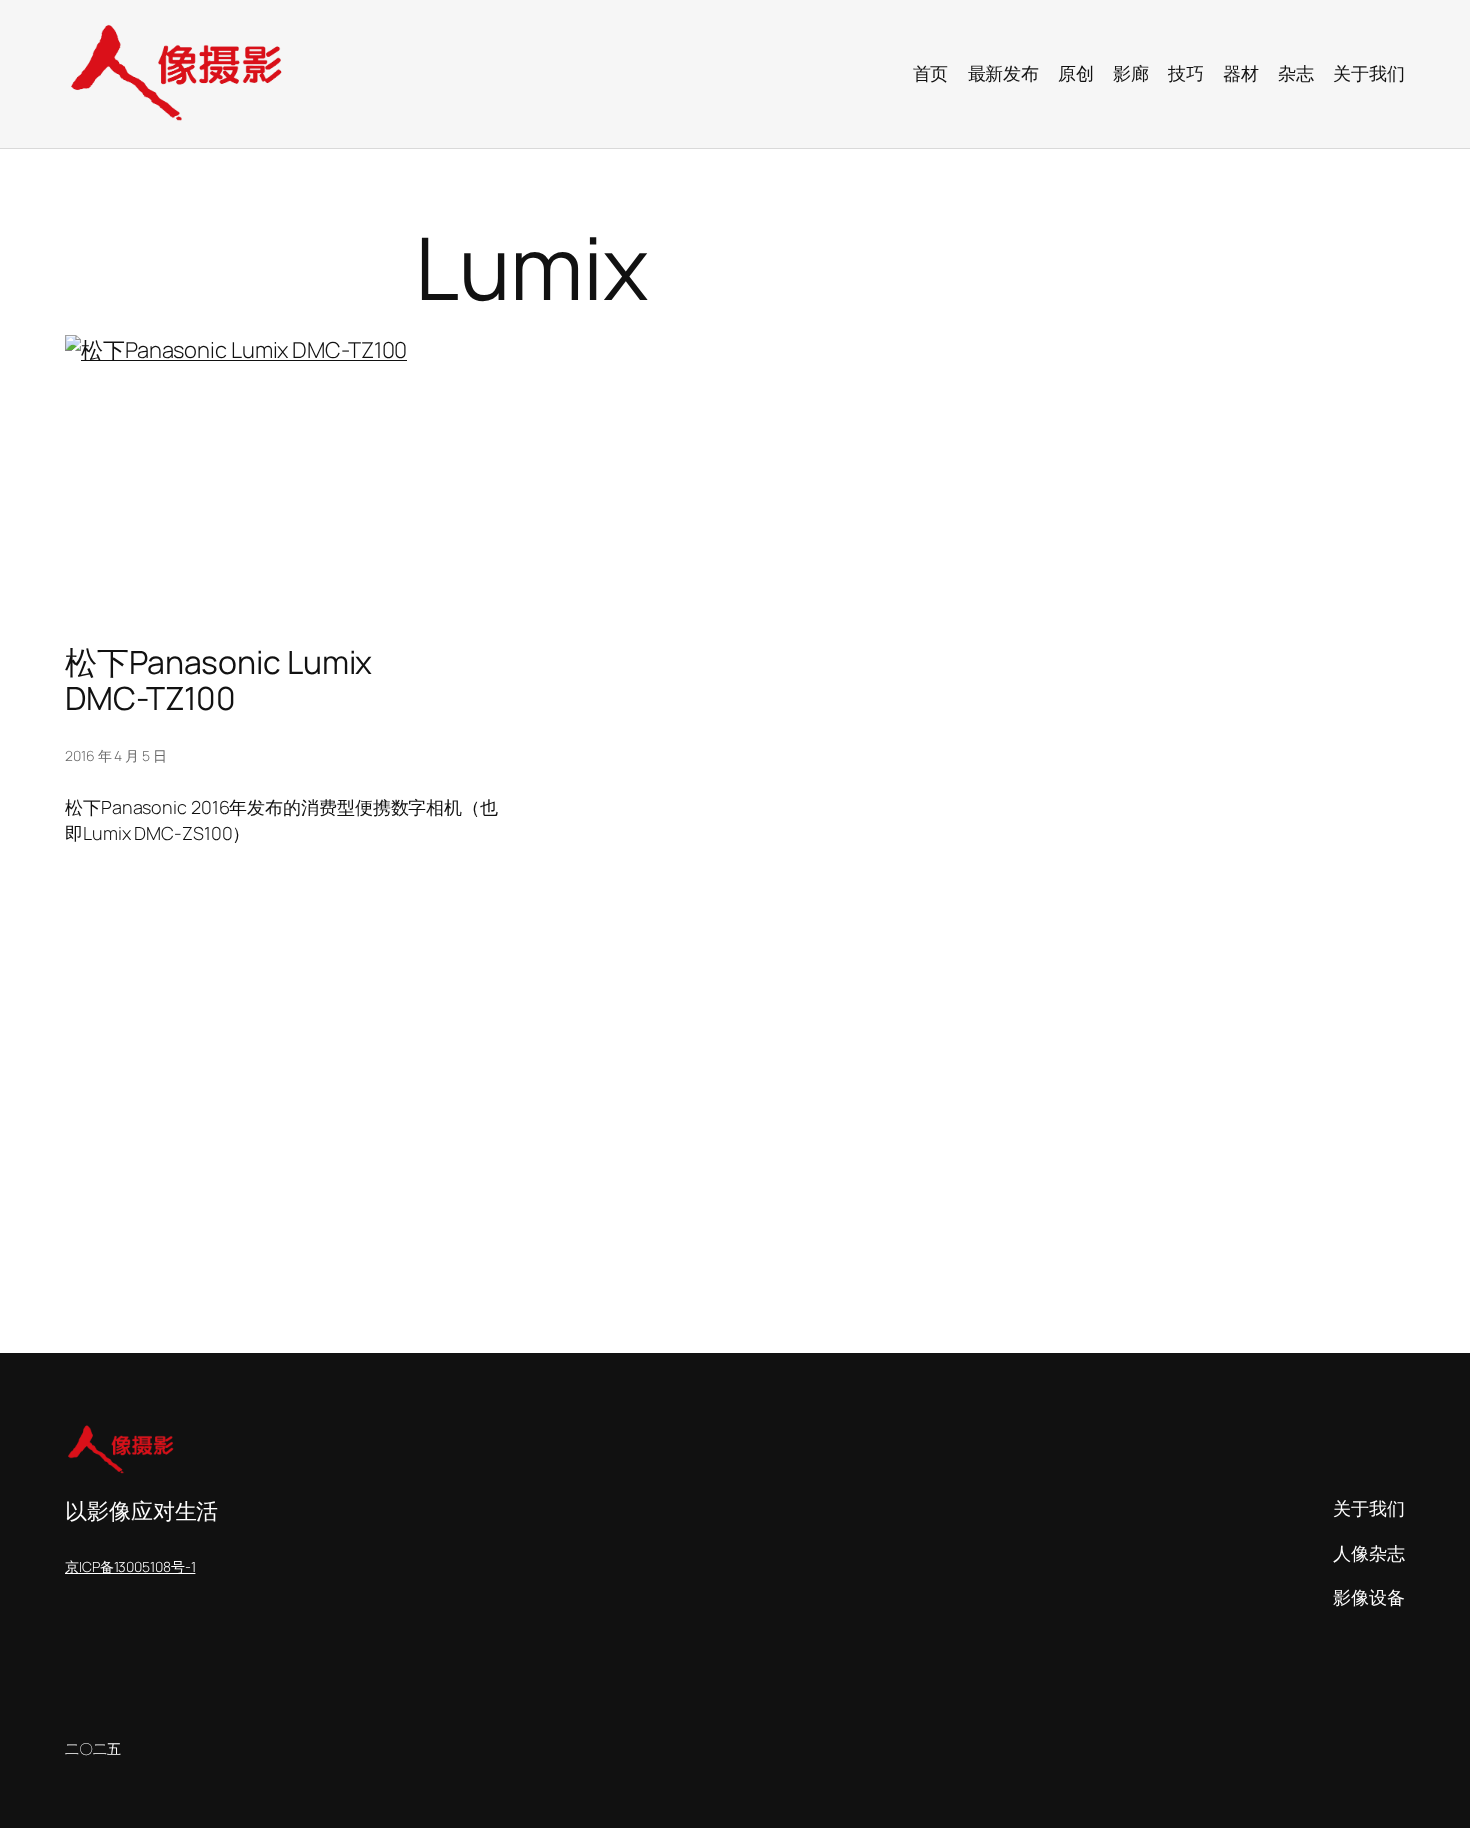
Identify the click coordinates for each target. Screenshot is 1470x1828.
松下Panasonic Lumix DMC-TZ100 (218, 680)
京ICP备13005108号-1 (130, 1566)
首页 (931, 73)
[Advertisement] (665, 1194)
